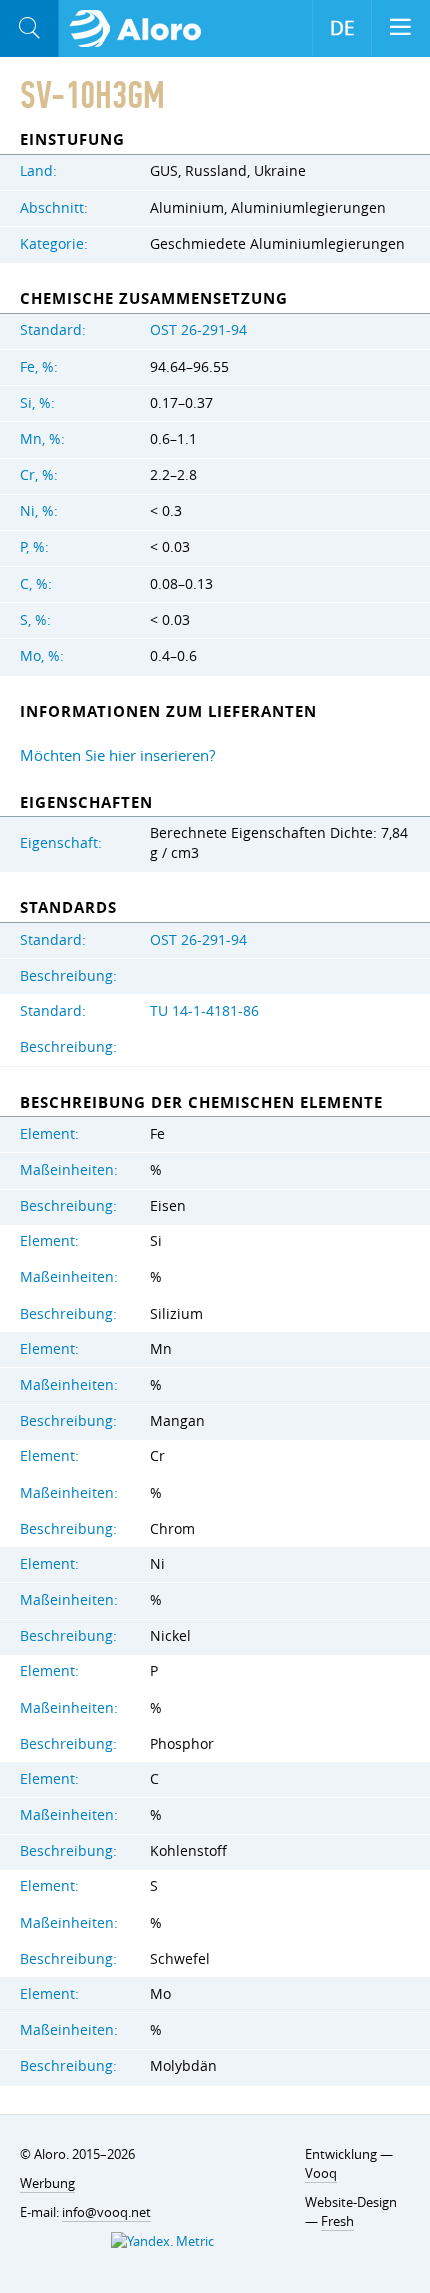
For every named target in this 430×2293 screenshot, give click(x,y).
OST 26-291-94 (198, 330)
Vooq (321, 2173)
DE (342, 28)
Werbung (47, 2183)
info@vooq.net (106, 2212)
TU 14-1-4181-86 (204, 1011)
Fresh (337, 2221)
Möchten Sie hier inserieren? (117, 755)
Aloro (141, 29)
